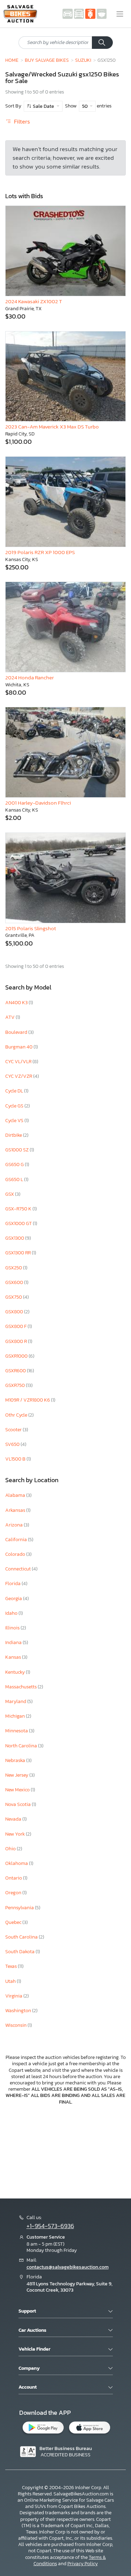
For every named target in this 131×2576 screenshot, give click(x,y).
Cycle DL (15, 1091)
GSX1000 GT (19, 1223)
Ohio (11, 1849)
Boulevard (17, 1032)
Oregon (14, 1893)
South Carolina (22, 1937)
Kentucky (16, 1672)
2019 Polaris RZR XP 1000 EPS (40, 552)
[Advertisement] (65, 2151)
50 (85, 106)
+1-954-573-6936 (50, 2226)
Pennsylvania (20, 1908)
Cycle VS (15, 1121)
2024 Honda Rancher (30, 677)
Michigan (16, 1716)
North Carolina (22, 1746)
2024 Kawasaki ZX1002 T (34, 301)
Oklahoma (17, 1863)
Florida (13, 1584)
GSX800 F (16, 1326)
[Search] (102, 43)
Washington (19, 2011)
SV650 (13, 1444)
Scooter (14, 1430)
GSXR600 (16, 1371)
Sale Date (43, 106)
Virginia (14, 1996)
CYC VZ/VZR (19, 1076)
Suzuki (83, 60)
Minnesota (17, 1731)
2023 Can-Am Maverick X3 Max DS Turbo (52, 427)
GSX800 (15, 1312)
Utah (11, 1981)
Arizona (14, 1525)
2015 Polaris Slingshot (31, 928)
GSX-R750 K (19, 1209)
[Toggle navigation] (120, 14)
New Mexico (18, 1790)
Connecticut (19, 1569)
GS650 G (15, 1164)
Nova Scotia (19, 1804)
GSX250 (14, 1268)
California (17, 1540)
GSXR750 (16, 1385)
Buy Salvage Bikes (47, 60)
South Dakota (20, 1952)
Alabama (16, 1495)
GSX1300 (15, 1238)
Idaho (12, 1613)
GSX (10, 1194)
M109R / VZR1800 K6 (28, 1400)
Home (12, 60)
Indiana (14, 1642)
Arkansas (16, 1510)
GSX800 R (17, 1341)
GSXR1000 (17, 1356)
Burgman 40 (19, 1047)
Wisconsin (16, 2025)
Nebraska (16, 1760)
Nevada (14, 1819)
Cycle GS (15, 1106)
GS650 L (15, 1179)
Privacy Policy (83, 2564)
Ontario (14, 1878)
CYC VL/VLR (19, 1062)
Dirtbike (14, 1135)
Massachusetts (21, 1687)
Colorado (16, 1554)
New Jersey (17, 1775)
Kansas (14, 1657)
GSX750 (14, 1297)
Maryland (16, 1701)
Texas (12, 1966)
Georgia (14, 1599)
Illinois (13, 1628)
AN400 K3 (17, 1003)
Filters (21, 122)
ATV (10, 1017)
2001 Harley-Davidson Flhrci (38, 803)
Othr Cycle (17, 1415)
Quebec (14, 1922)
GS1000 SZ (17, 1150)
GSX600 (15, 1282)
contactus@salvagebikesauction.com (68, 2267)
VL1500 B (16, 1459)
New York (16, 1834)
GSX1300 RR (19, 1253)
